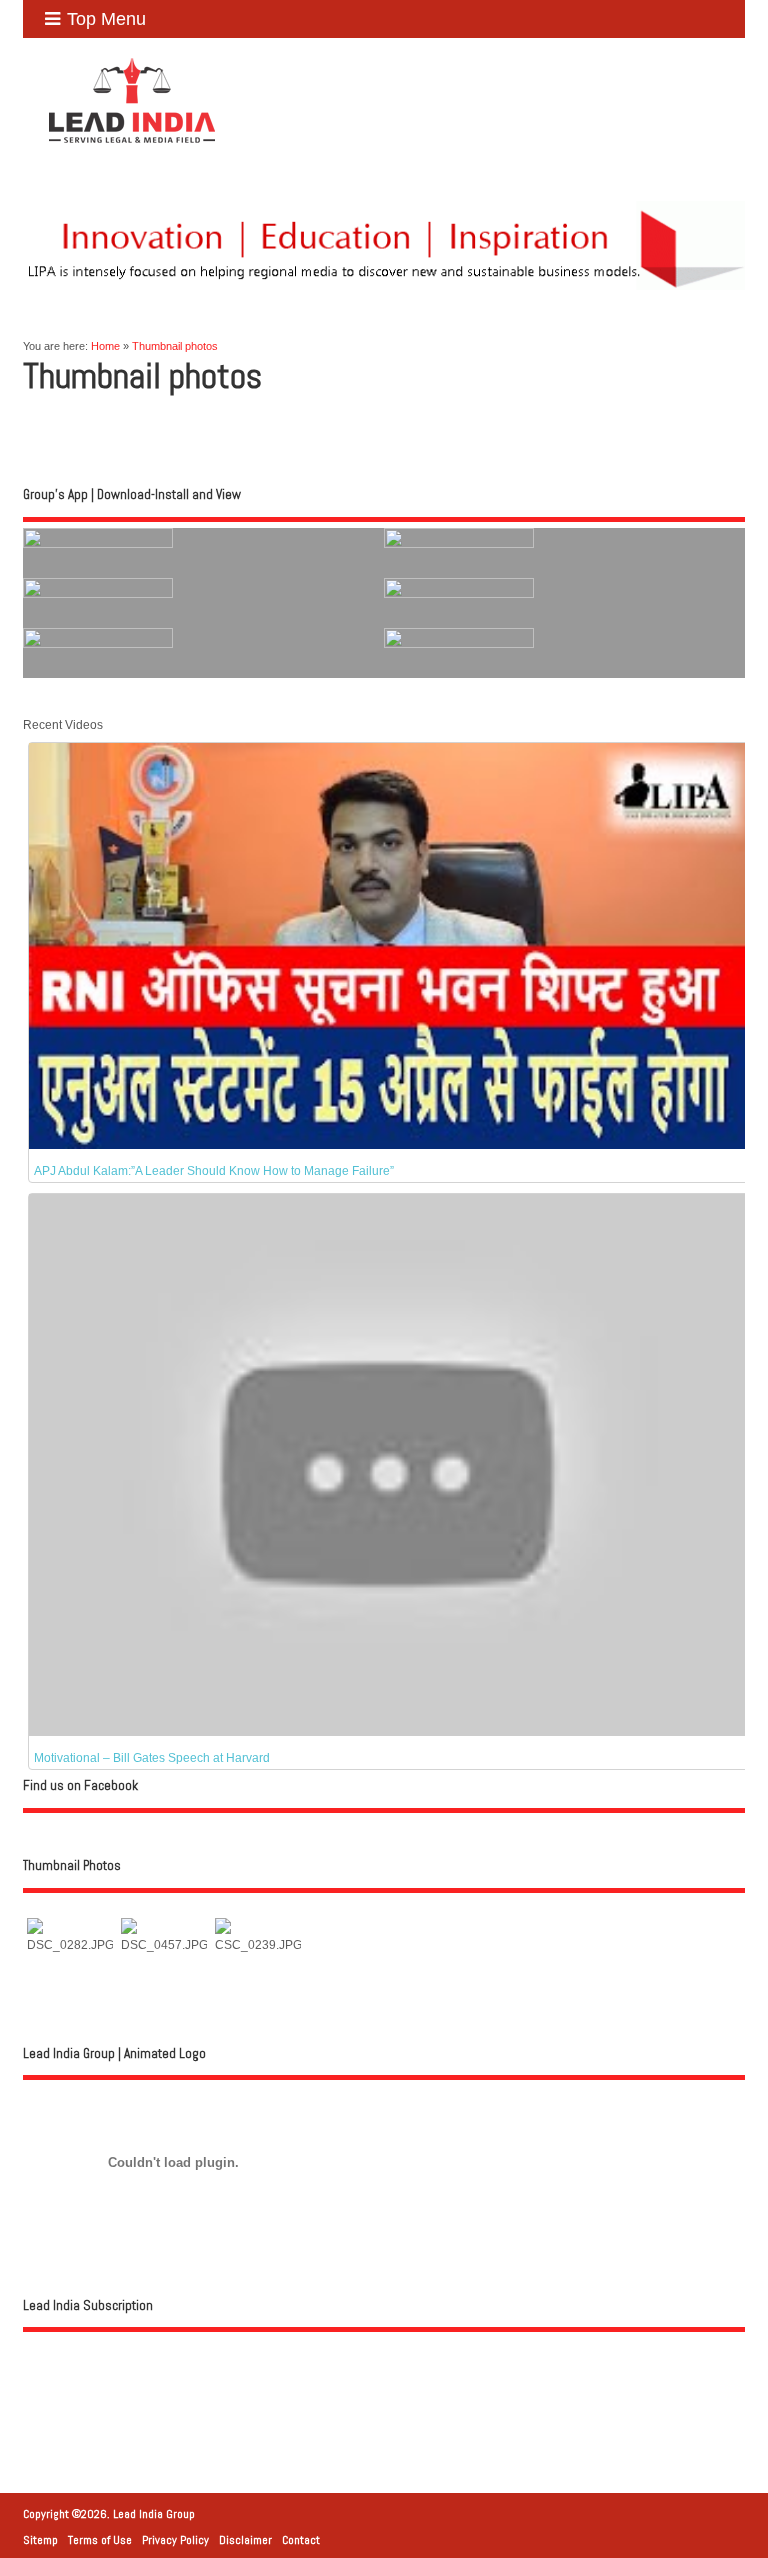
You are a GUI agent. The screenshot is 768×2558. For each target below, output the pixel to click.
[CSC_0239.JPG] (258, 1945)
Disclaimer (245, 2540)
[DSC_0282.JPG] (70, 1945)
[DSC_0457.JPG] (164, 1945)
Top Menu (106, 19)
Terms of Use (100, 2540)
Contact (301, 2540)
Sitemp (40, 2540)
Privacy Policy (175, 2540)
